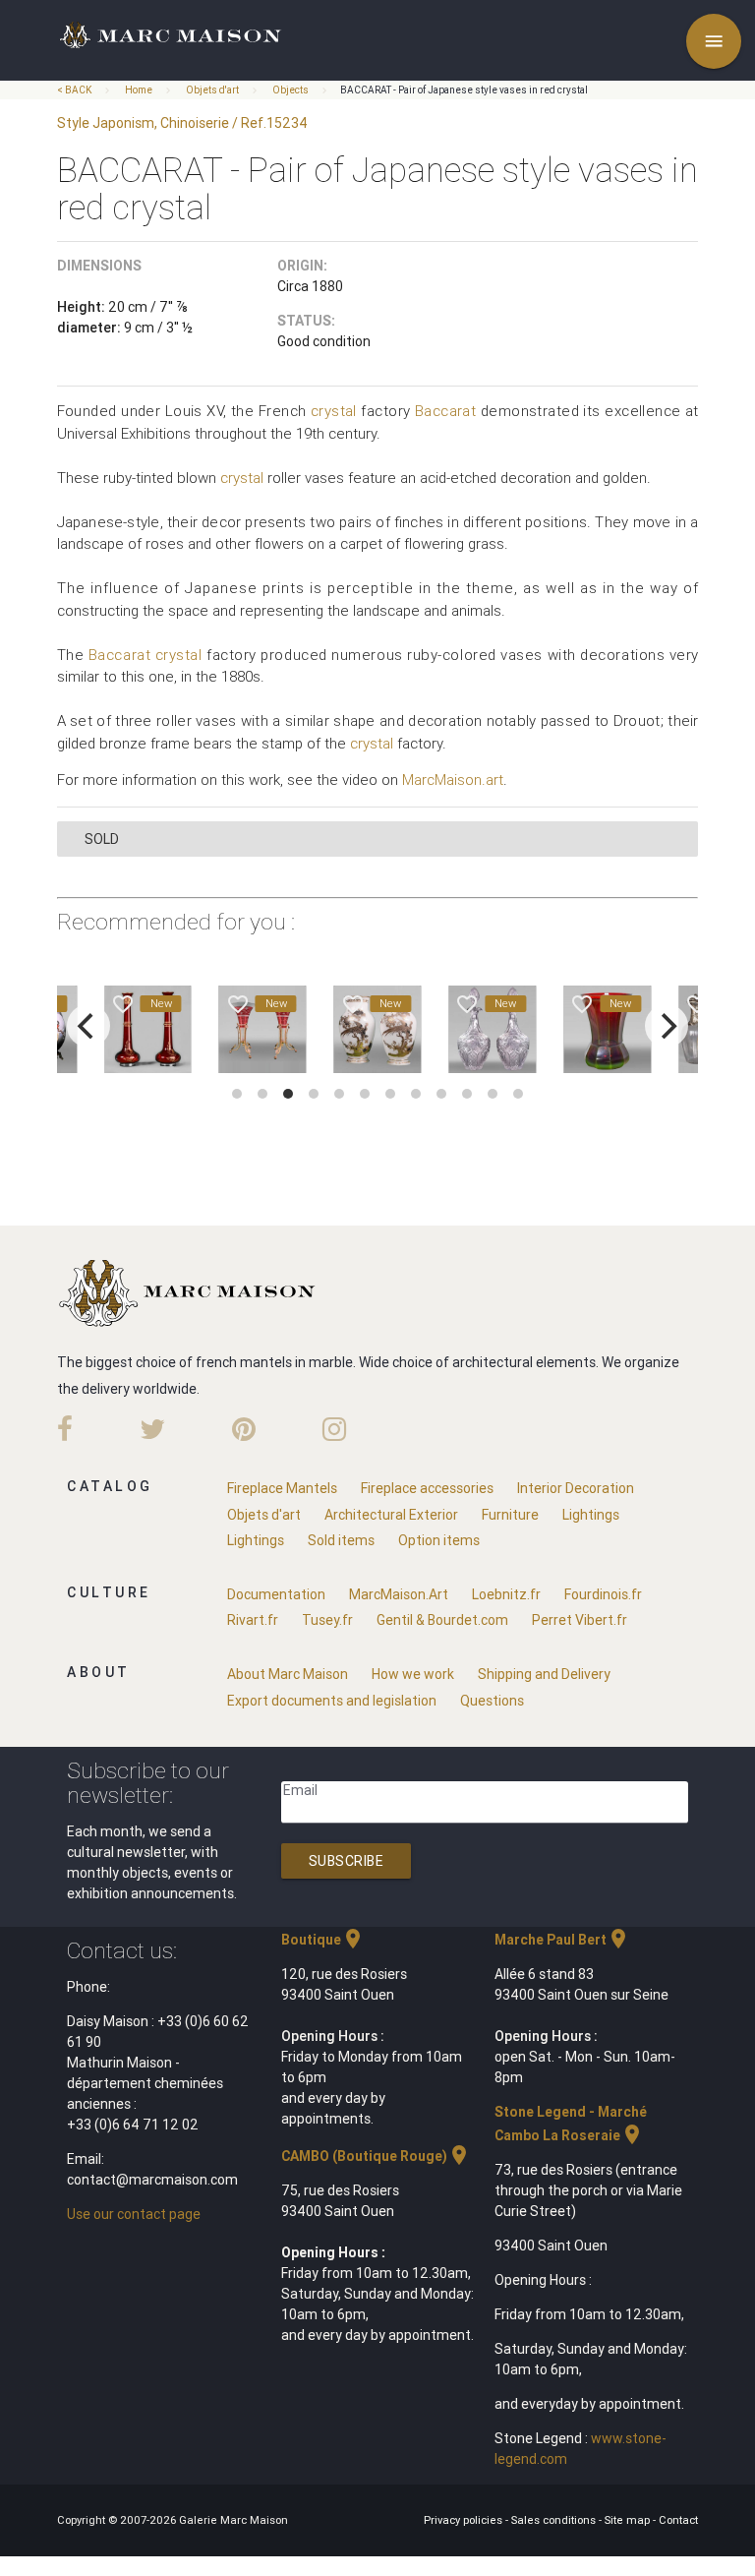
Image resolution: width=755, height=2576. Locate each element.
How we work (413, 1674)
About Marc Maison (288, 1674)
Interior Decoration (576, 1488)
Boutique (323, 1940)
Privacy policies (465, 2520)
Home (139, 90)
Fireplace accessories (427, 1488)
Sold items (341, 1540)
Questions (492, 1701)
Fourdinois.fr (603, 1594)
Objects (290, 90)
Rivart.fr (253, 1620)
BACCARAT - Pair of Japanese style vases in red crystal (464, 90)
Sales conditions (555, 2520)
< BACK (75, 90)
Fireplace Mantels (282, 1488)
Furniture (510, 1515)
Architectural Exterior (391, 1515)
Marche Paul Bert (562, 1940)
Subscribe (347, 1861)
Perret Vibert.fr (580, 1620)
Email (300, 1790)
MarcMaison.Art (399, 1594)
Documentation (276, 1594)
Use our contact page (134, 2214)
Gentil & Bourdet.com (442, 1620)
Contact (678, 2520)
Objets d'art (212, 90)
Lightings (591, 1515)
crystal (334, 411)
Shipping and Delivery (544, 1674)
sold (102, 839)
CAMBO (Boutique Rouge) (376, 2156)
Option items (439, 1540)
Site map (629, 2520)
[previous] (88, 1026)
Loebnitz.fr (506, 1594)
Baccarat (446, 411)
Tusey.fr (327, 1620)
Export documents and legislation (332, 1701)
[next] (667, 1026)
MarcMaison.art (453, 779)
